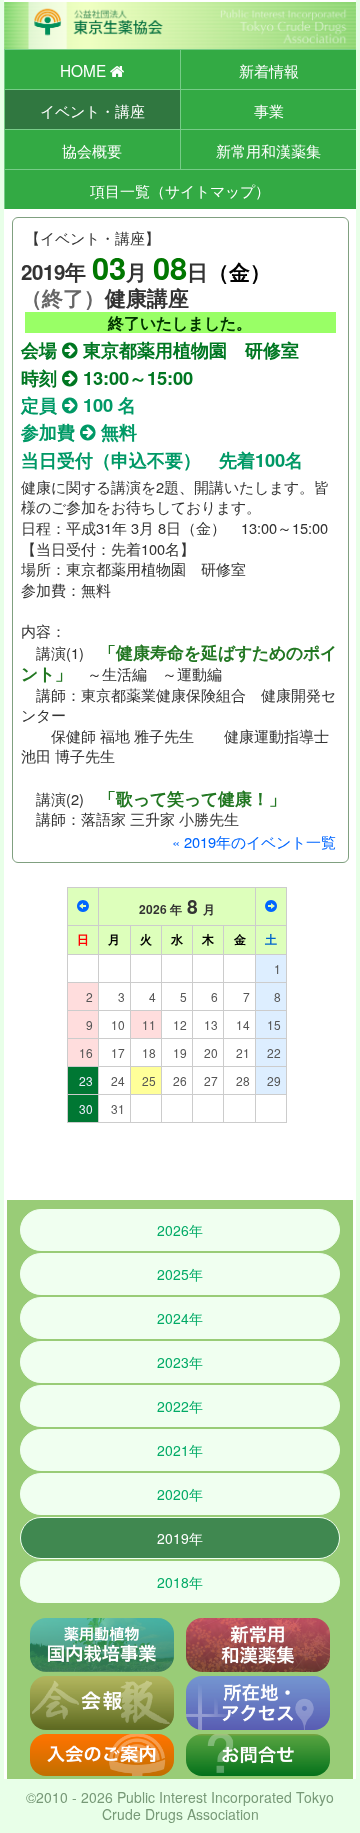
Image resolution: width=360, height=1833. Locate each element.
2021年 (180, 1450)
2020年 (180, 1494)
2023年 (180, 1362)
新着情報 (269, 70)
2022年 (180, 1406)
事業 (269, 110)
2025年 (180, 1274)
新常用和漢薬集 (268, 150)
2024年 (180, 1318)
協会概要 (92, 150)
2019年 (180, 1538)
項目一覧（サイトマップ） (180, 190)
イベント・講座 (92, 110)
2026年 (180, 1230)
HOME (85, 70)
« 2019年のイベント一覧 (254, 841)
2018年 (180, 1582)
